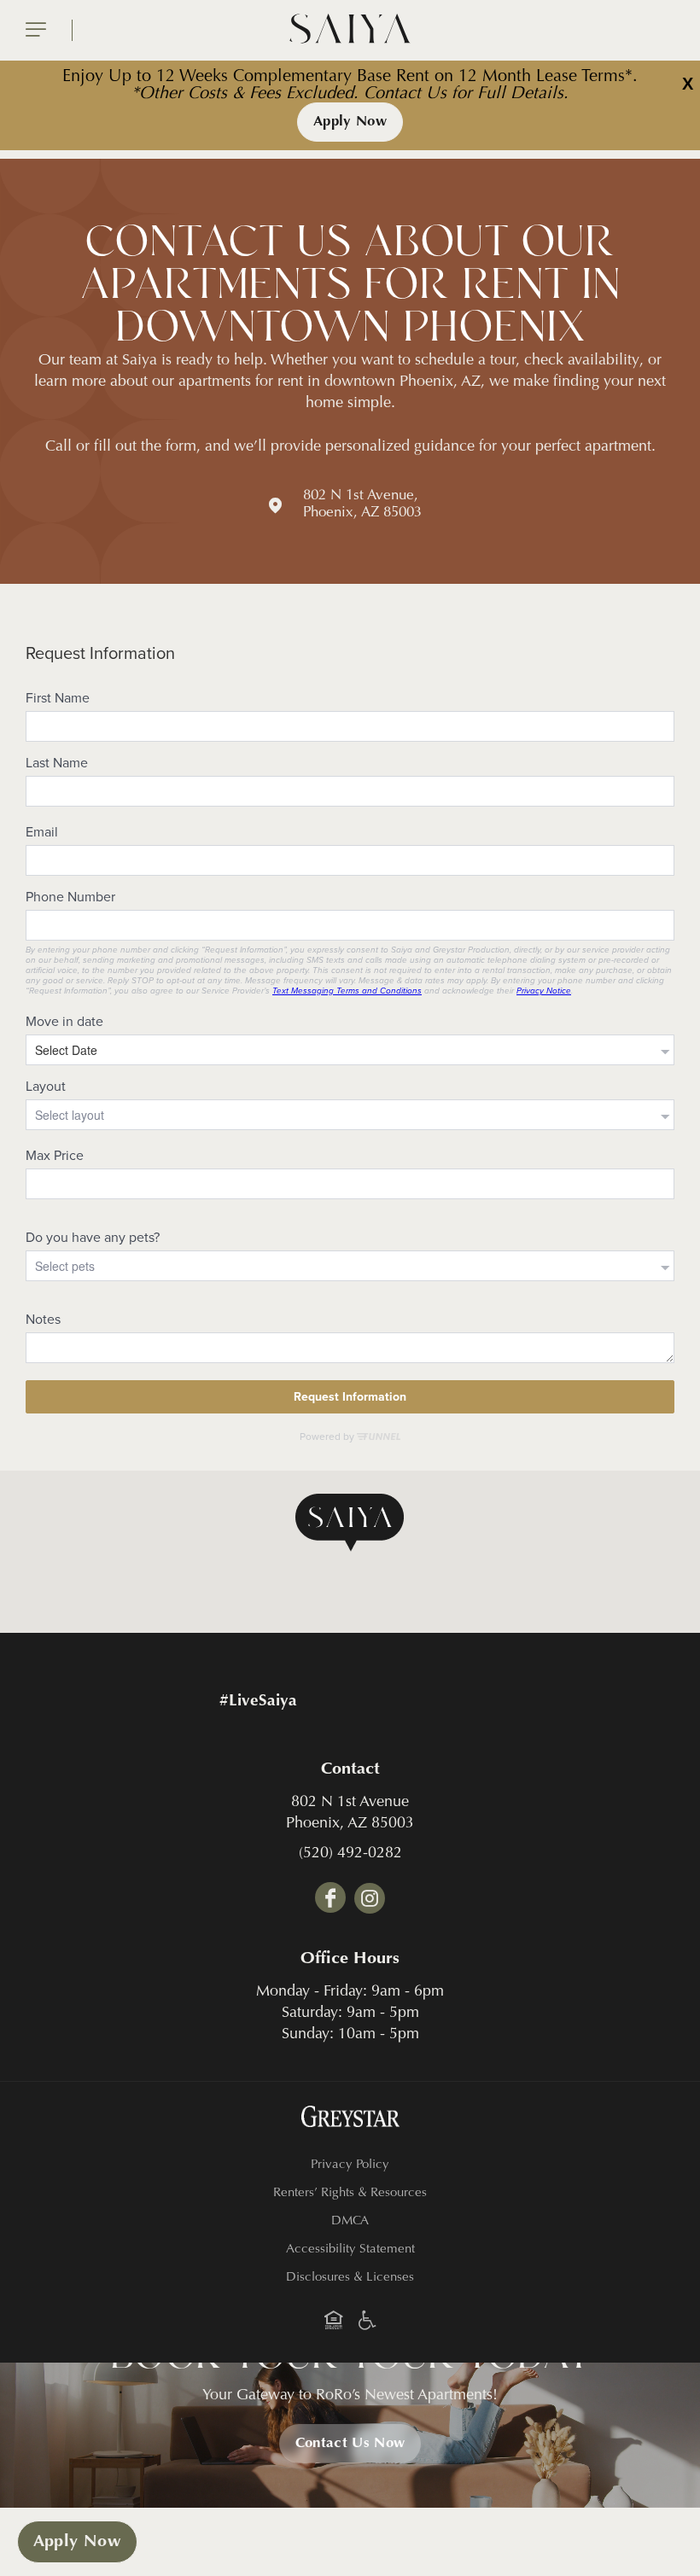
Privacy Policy (350, 2165)
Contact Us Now (350, 2443)
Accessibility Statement (350, 2250)
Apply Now (350, 122)
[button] (350, 1523)
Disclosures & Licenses (350, 2278)
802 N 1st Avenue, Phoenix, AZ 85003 (362, 505)
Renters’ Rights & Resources (350, 2193)
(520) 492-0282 (350, 1854)
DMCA (350, 2221)
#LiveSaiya (258, 1702)
